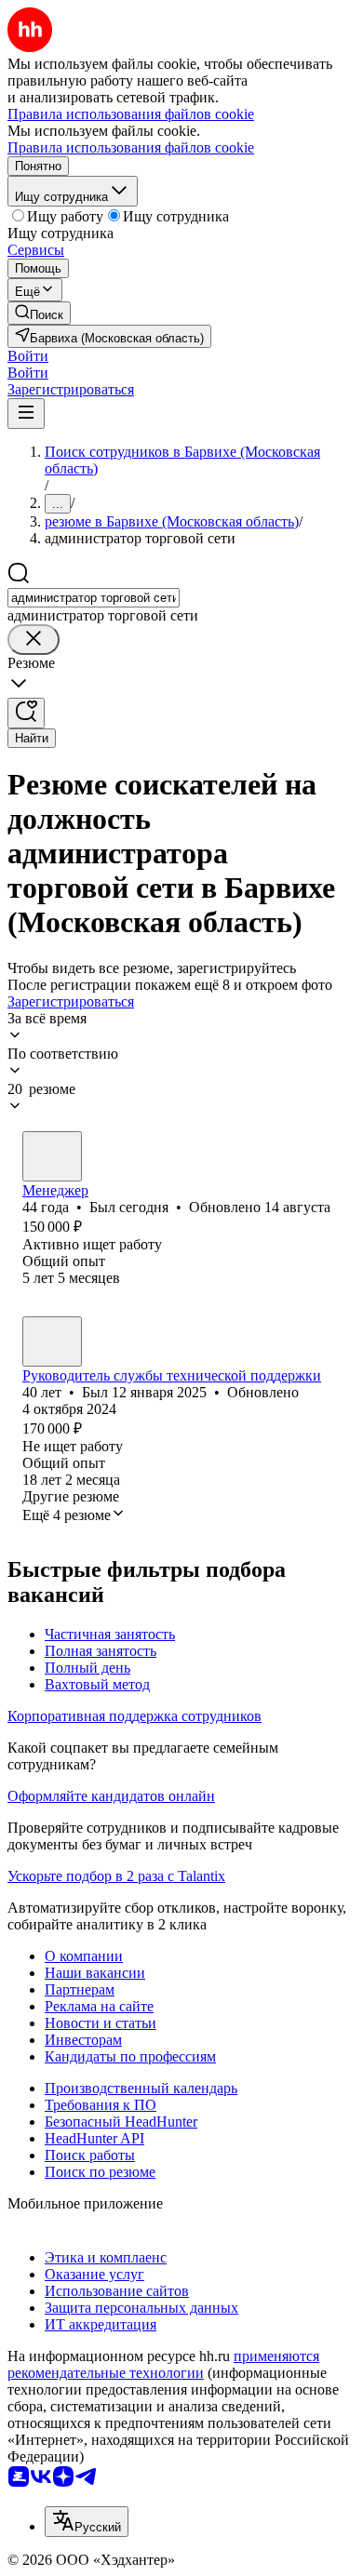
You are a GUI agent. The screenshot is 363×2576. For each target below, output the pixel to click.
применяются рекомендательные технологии (163, 2364)
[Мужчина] (52, 1156)
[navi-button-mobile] (26, 414)
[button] (28, 356)
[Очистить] (34, 640)
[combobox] (94, 598)
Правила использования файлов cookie (131, 147)
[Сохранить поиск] (26, 713)
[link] (39, 313)
